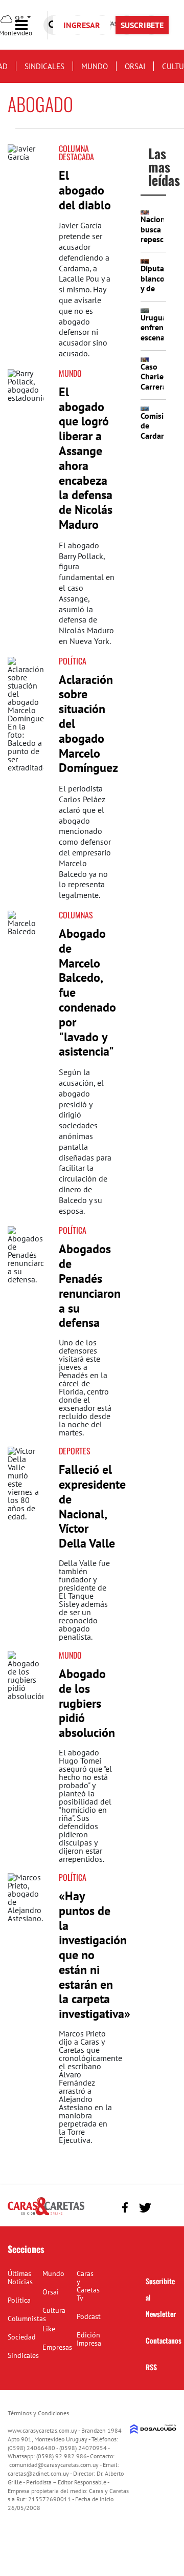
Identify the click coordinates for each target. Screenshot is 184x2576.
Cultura (54, 2310)
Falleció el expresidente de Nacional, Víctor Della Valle (92, 1506)
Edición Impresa (89, 2339)
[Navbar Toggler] (29, 25)
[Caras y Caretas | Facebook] (125, 2208)
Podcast (89, 2316)
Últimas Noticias (20, 2278)
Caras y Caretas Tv (88, 2286)
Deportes (75, 1451)
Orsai (135, 66)
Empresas (57, 2347)
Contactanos (164, 2340)
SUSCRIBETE (142, 25)
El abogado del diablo (85, 190)
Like (49, 2329)
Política (73, 661)
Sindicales (44, 66)
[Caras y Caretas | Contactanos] (165, 2206)
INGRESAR (82, 25)
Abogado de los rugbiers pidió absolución (87, 1703)
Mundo (95, 66)
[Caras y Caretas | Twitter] (145, 2208)
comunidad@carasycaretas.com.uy (54, 2465)
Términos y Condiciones (38, 2413)
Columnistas (27, 2319)
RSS (151, 2367)
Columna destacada (76, 153)
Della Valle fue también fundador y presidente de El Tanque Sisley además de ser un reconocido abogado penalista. (84, 1600)
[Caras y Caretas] (46, 2215)
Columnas (76, 915)
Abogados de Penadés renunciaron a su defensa (90, 1286)
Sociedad (22, 2337)
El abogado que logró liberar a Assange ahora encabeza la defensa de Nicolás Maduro (86, 458)
